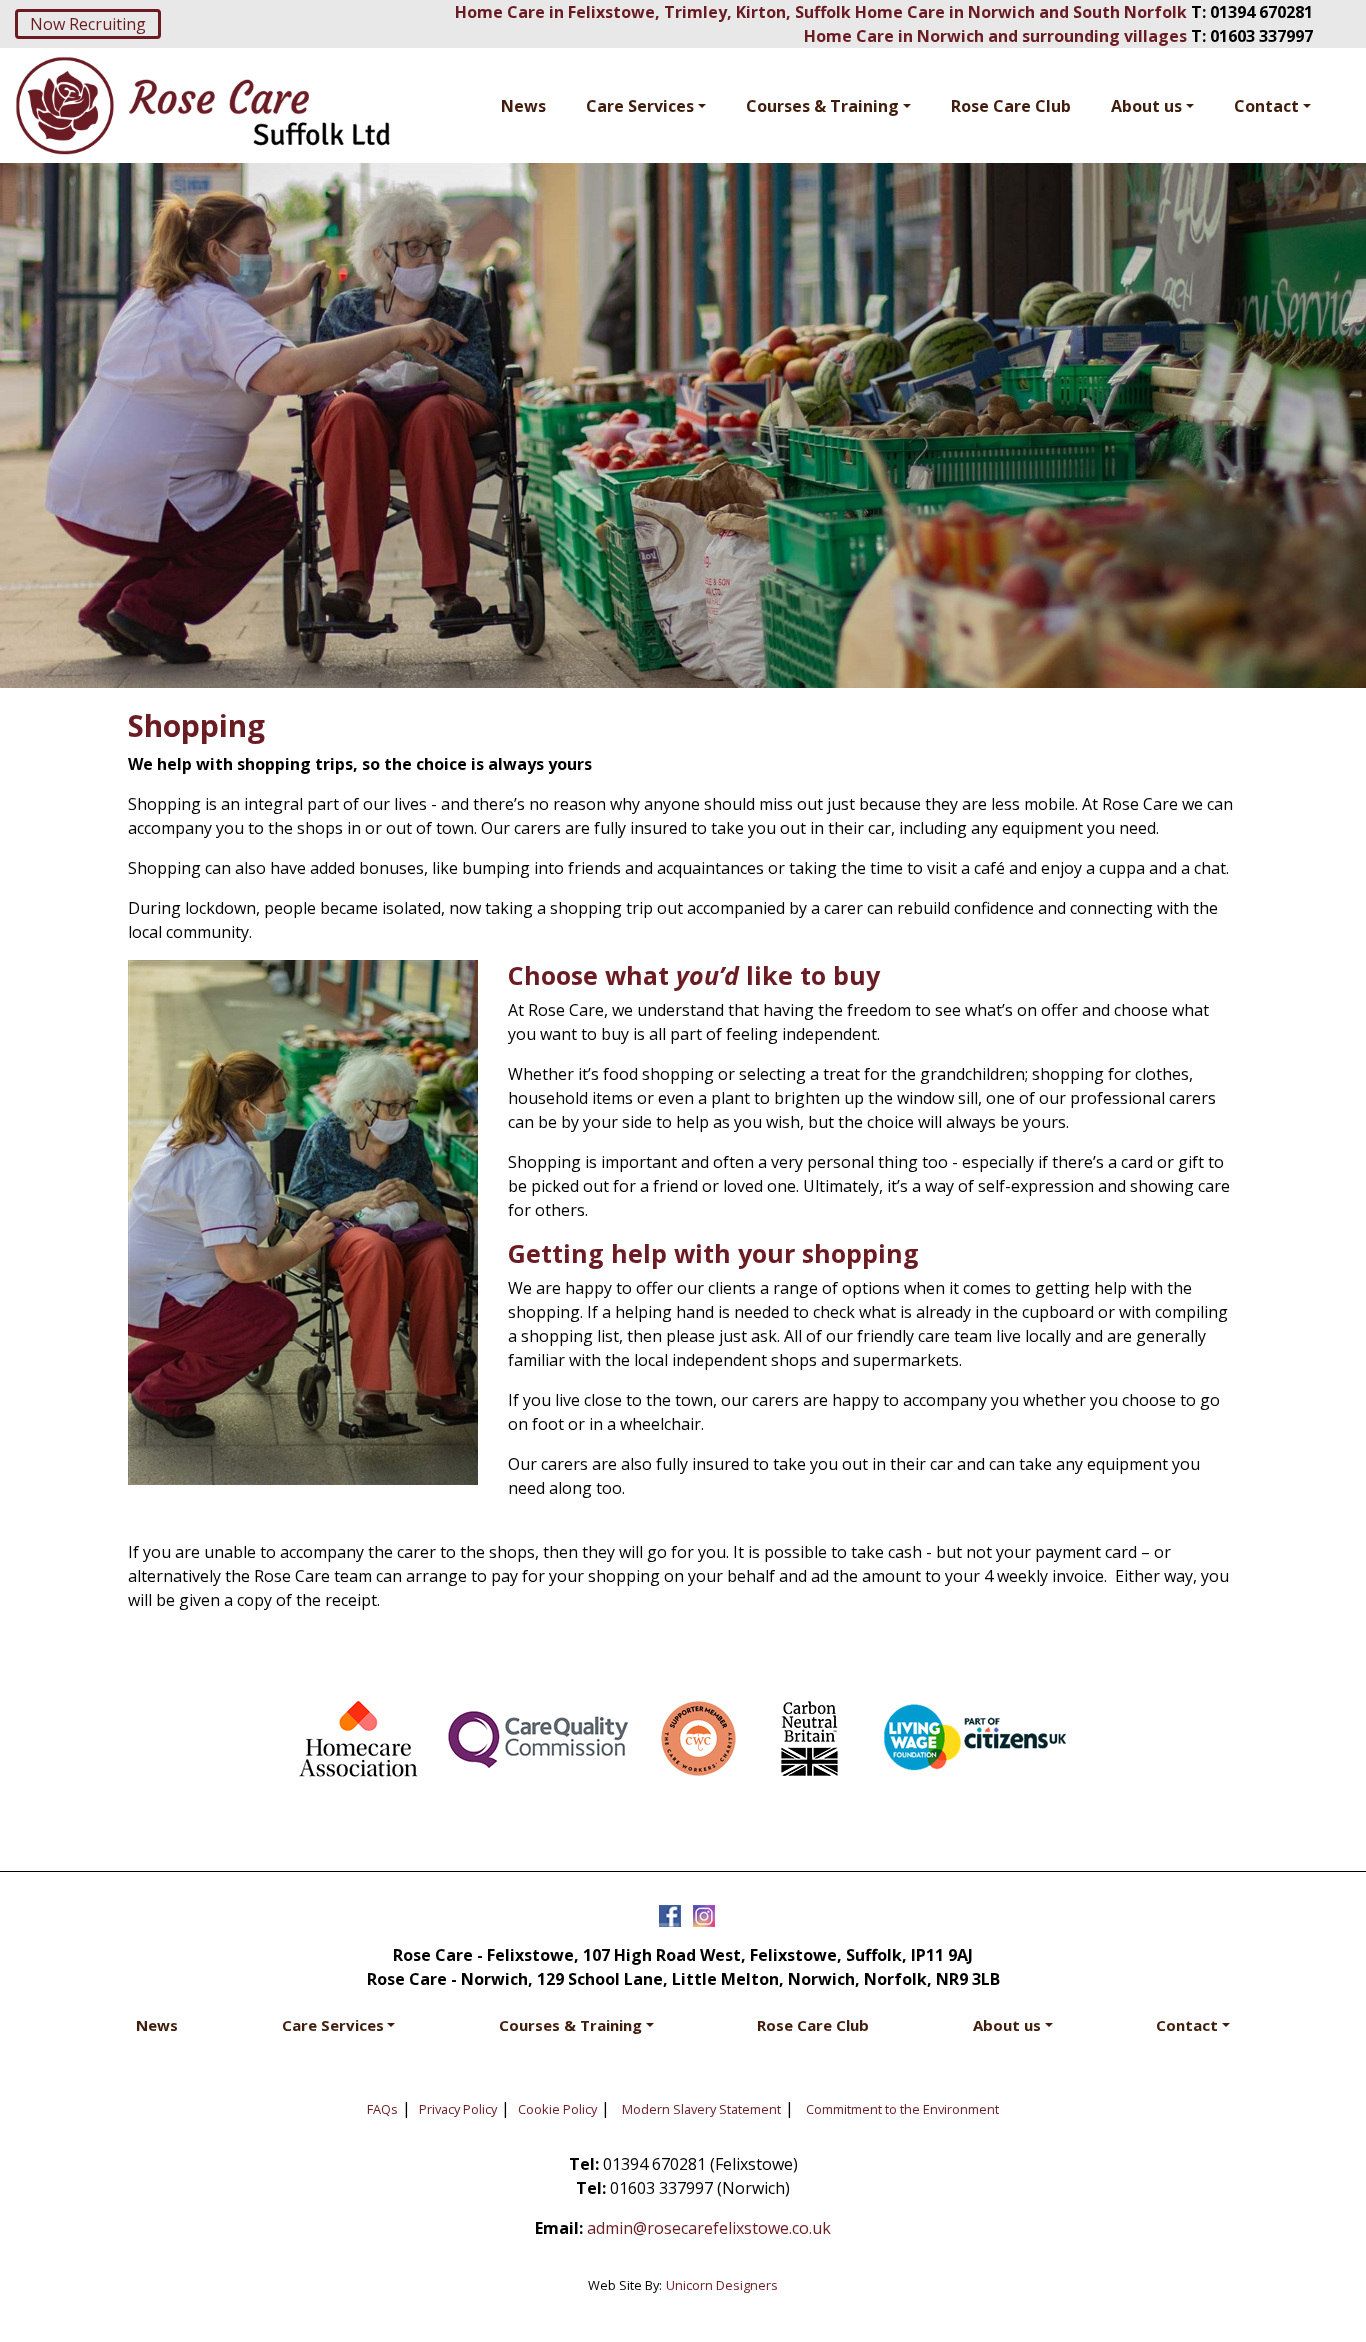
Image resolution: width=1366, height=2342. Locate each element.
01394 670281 (1261, 12)
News (523, 106)
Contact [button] (1266, 106)
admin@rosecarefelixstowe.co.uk (709, 2228)
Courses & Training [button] (822, 106)
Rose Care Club (1011, 106)
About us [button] (1146, 106)
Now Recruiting (88, 24)
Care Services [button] (640, 106)
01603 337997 (1261, 36)
